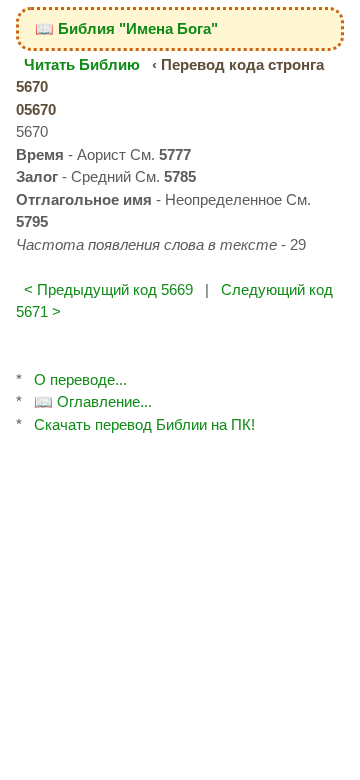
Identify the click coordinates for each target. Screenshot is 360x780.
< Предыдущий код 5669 (108, 289)
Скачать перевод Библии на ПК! (144, 424)
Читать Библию (82, 64)
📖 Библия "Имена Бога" (126, 28)
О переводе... (80, 379)
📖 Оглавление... (93, 401)
